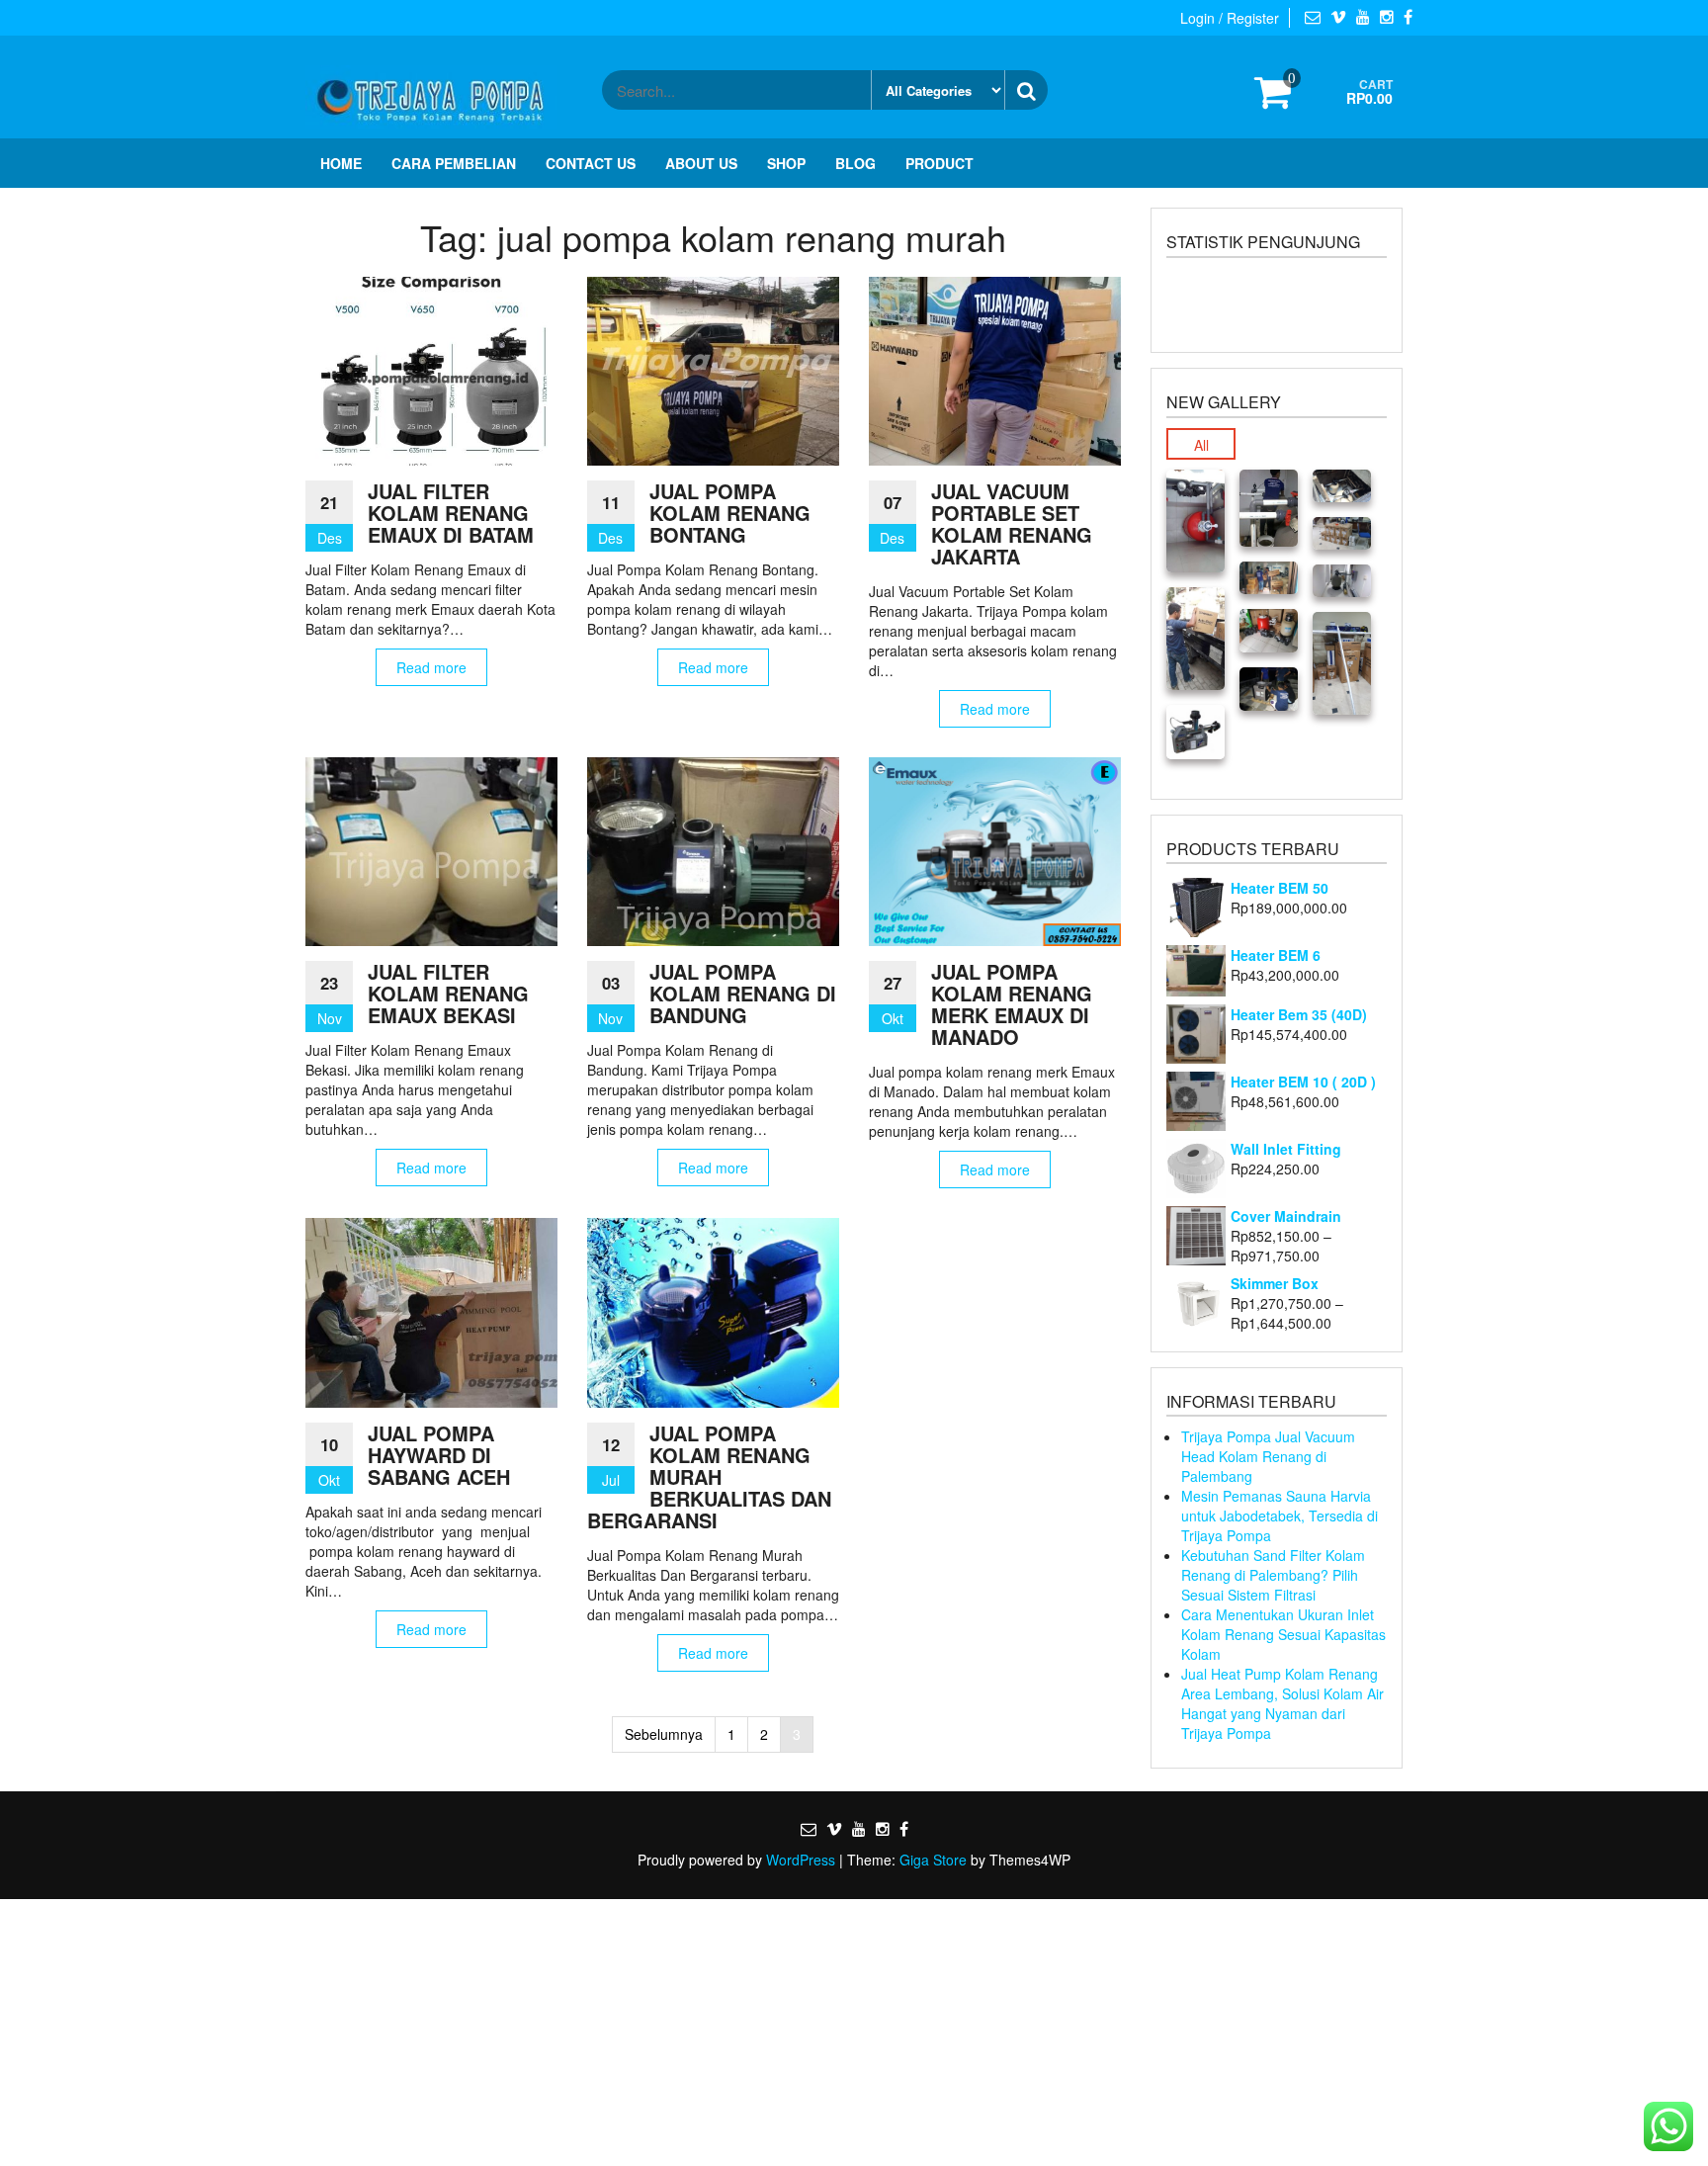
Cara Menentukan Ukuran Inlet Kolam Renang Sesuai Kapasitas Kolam (1283, 1634)
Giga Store (933, 1860)
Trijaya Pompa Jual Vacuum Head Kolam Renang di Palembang (1268, 1456)
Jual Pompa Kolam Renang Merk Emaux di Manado (1012, 1004)
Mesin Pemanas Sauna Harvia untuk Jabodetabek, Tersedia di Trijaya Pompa (1280, 1516)
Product (939, 163)
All (1201, 445)
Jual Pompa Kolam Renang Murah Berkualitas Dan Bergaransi (709, 1476)
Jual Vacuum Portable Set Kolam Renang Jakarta (1012, 523)
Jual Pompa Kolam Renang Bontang (730, 513)
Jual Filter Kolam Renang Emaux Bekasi (448, 993)
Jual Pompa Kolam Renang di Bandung (743, 993)
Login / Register (1230, 18)
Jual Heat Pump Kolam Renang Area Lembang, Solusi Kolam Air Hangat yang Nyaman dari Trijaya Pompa (1282, 1703)
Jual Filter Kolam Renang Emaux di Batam (451, 513)
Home (341, 163)
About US (701, 163)
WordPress (801, 1860)
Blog (855, 163)
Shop (786, 163)
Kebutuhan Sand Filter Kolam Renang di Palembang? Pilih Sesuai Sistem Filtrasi (1273, 1575)
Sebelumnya (664, 1734)
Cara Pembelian (454, 163)
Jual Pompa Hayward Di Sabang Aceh (439, 1455)
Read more (431, 667)
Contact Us (591, 163)
